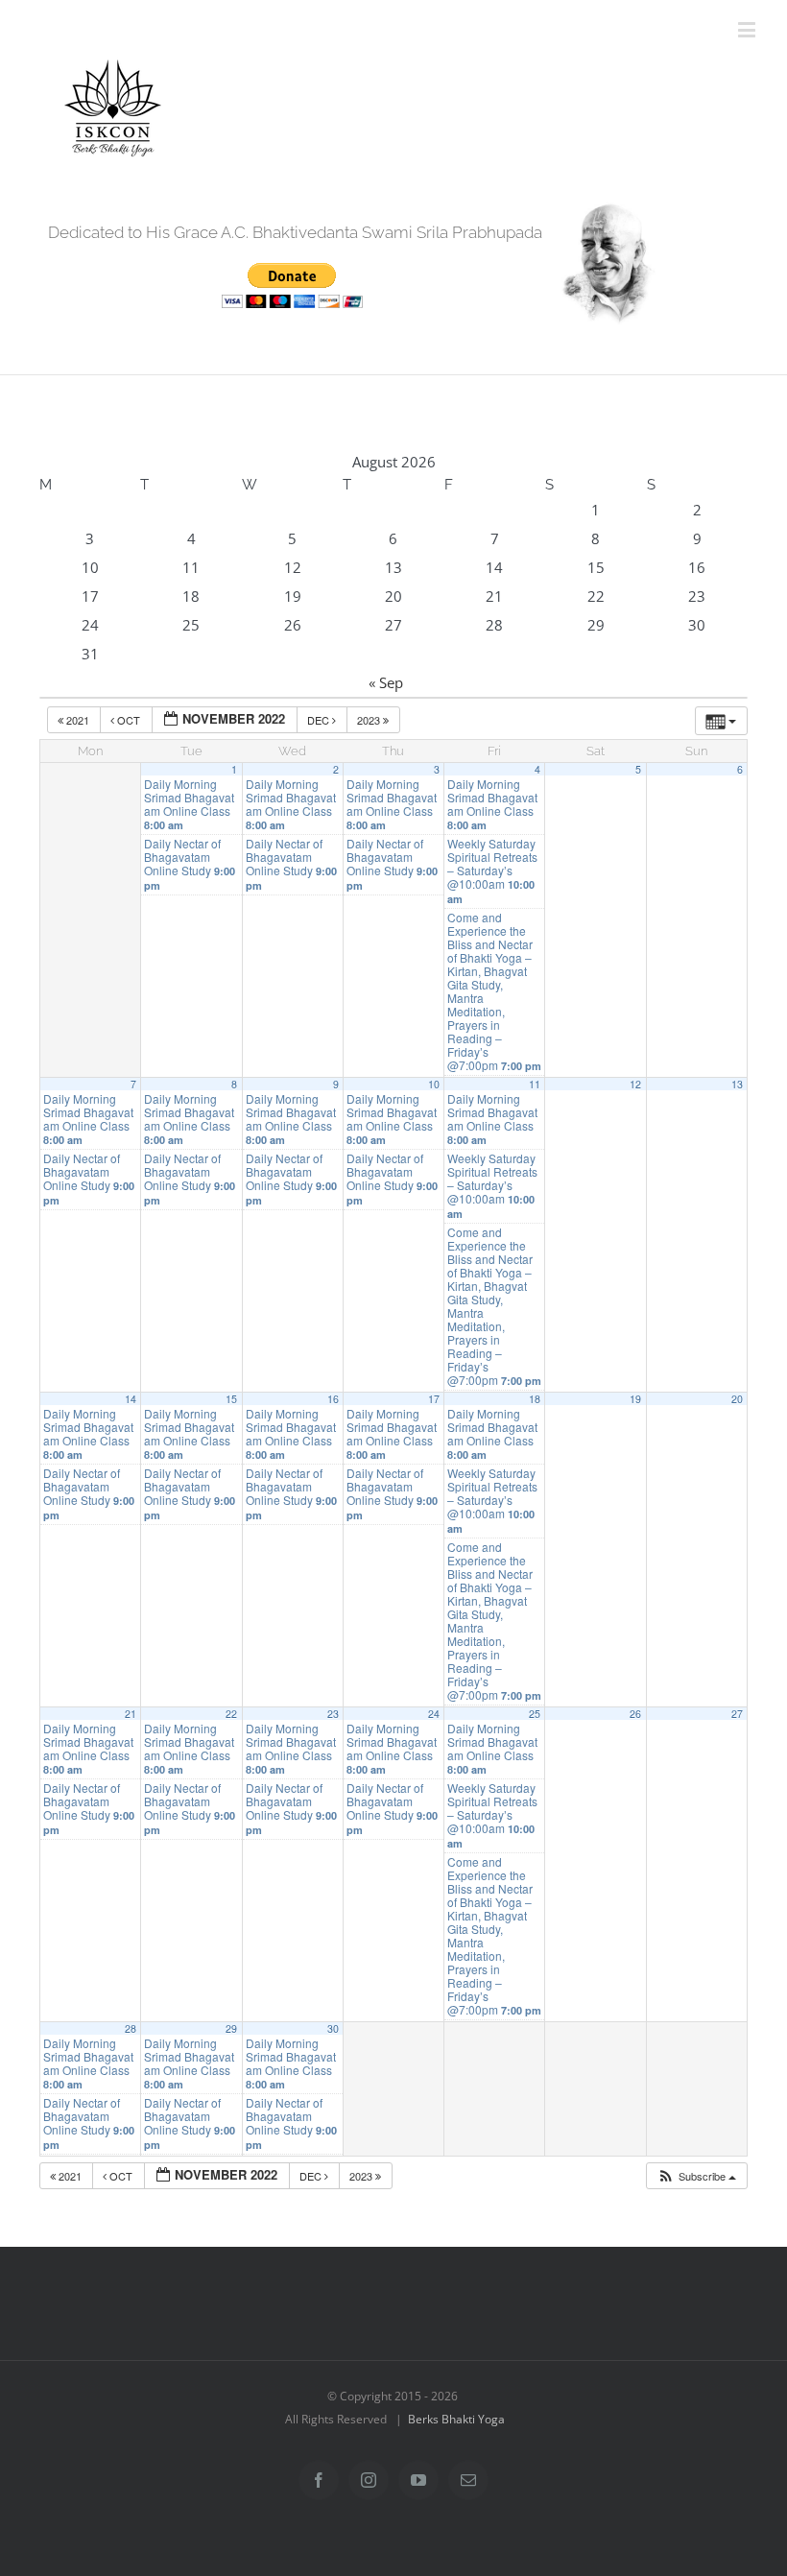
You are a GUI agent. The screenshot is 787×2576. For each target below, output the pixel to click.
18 (535, 1399)
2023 (370, 720)
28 (131, 2028)
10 (434, 1084)
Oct (129, 720)
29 (231, 2028)
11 (535, 1084)
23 (333, 1714)
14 (131, 1399)
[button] (696, 2176)
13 (737, 1084)
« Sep (386, 682)
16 (333, 1399)
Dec (320, 720)
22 (231, 1714)
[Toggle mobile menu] (748, 29)
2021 (78, 720)
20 (737, 1399)
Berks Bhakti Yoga (456, 2419)
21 (131, 1714)
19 (635, 1399)
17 (434, 1399)
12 (635, 1084)
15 (231, 1399)
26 (635, 1714)
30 (333, 2028)
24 (434, 1714)
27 (737, 1714)
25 (535, 1714)
